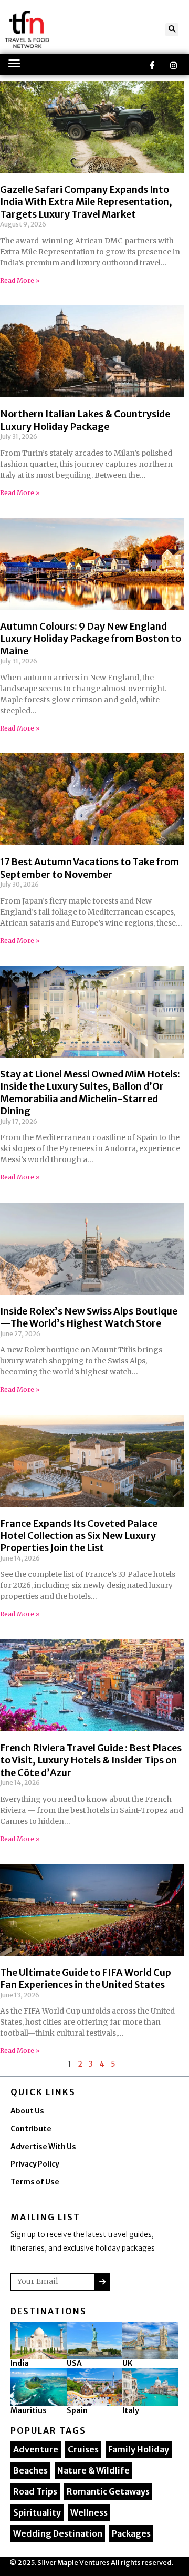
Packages (131, 2533)
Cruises (83, 2449)
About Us (27, 2111)
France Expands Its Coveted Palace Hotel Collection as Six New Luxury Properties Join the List (79, 1536)
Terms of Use (35, 2182)
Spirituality (37, 2512)
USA (74, 2363)
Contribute (31, 2129)
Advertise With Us (43, 2147)
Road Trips (35, 2491)
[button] (172, 30)
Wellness (89, 2512)
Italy (131, 2410)
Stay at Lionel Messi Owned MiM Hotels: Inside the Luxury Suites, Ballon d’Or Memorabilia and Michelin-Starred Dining (90, 1092)
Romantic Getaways (108, 2491)
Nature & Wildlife (93, 2470)
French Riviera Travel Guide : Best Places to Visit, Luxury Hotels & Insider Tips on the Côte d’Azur (91, 1760)
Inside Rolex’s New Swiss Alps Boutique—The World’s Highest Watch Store (89, 1317)
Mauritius (29, 2410)
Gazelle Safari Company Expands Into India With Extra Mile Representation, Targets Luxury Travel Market (86, 202)
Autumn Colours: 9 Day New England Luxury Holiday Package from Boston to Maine (91, 639)
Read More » (20, 280)
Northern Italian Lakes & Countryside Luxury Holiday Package (85, 420)
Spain (77, 2410)
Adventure (36, 2449)
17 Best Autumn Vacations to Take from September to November (90, 868)
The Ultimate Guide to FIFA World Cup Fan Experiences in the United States (86, 1978)
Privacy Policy (35, 2164)
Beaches (30, 2470)
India (20, 2363)
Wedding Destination (58, 2533)
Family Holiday (139, 2449)
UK (127, 2363)
